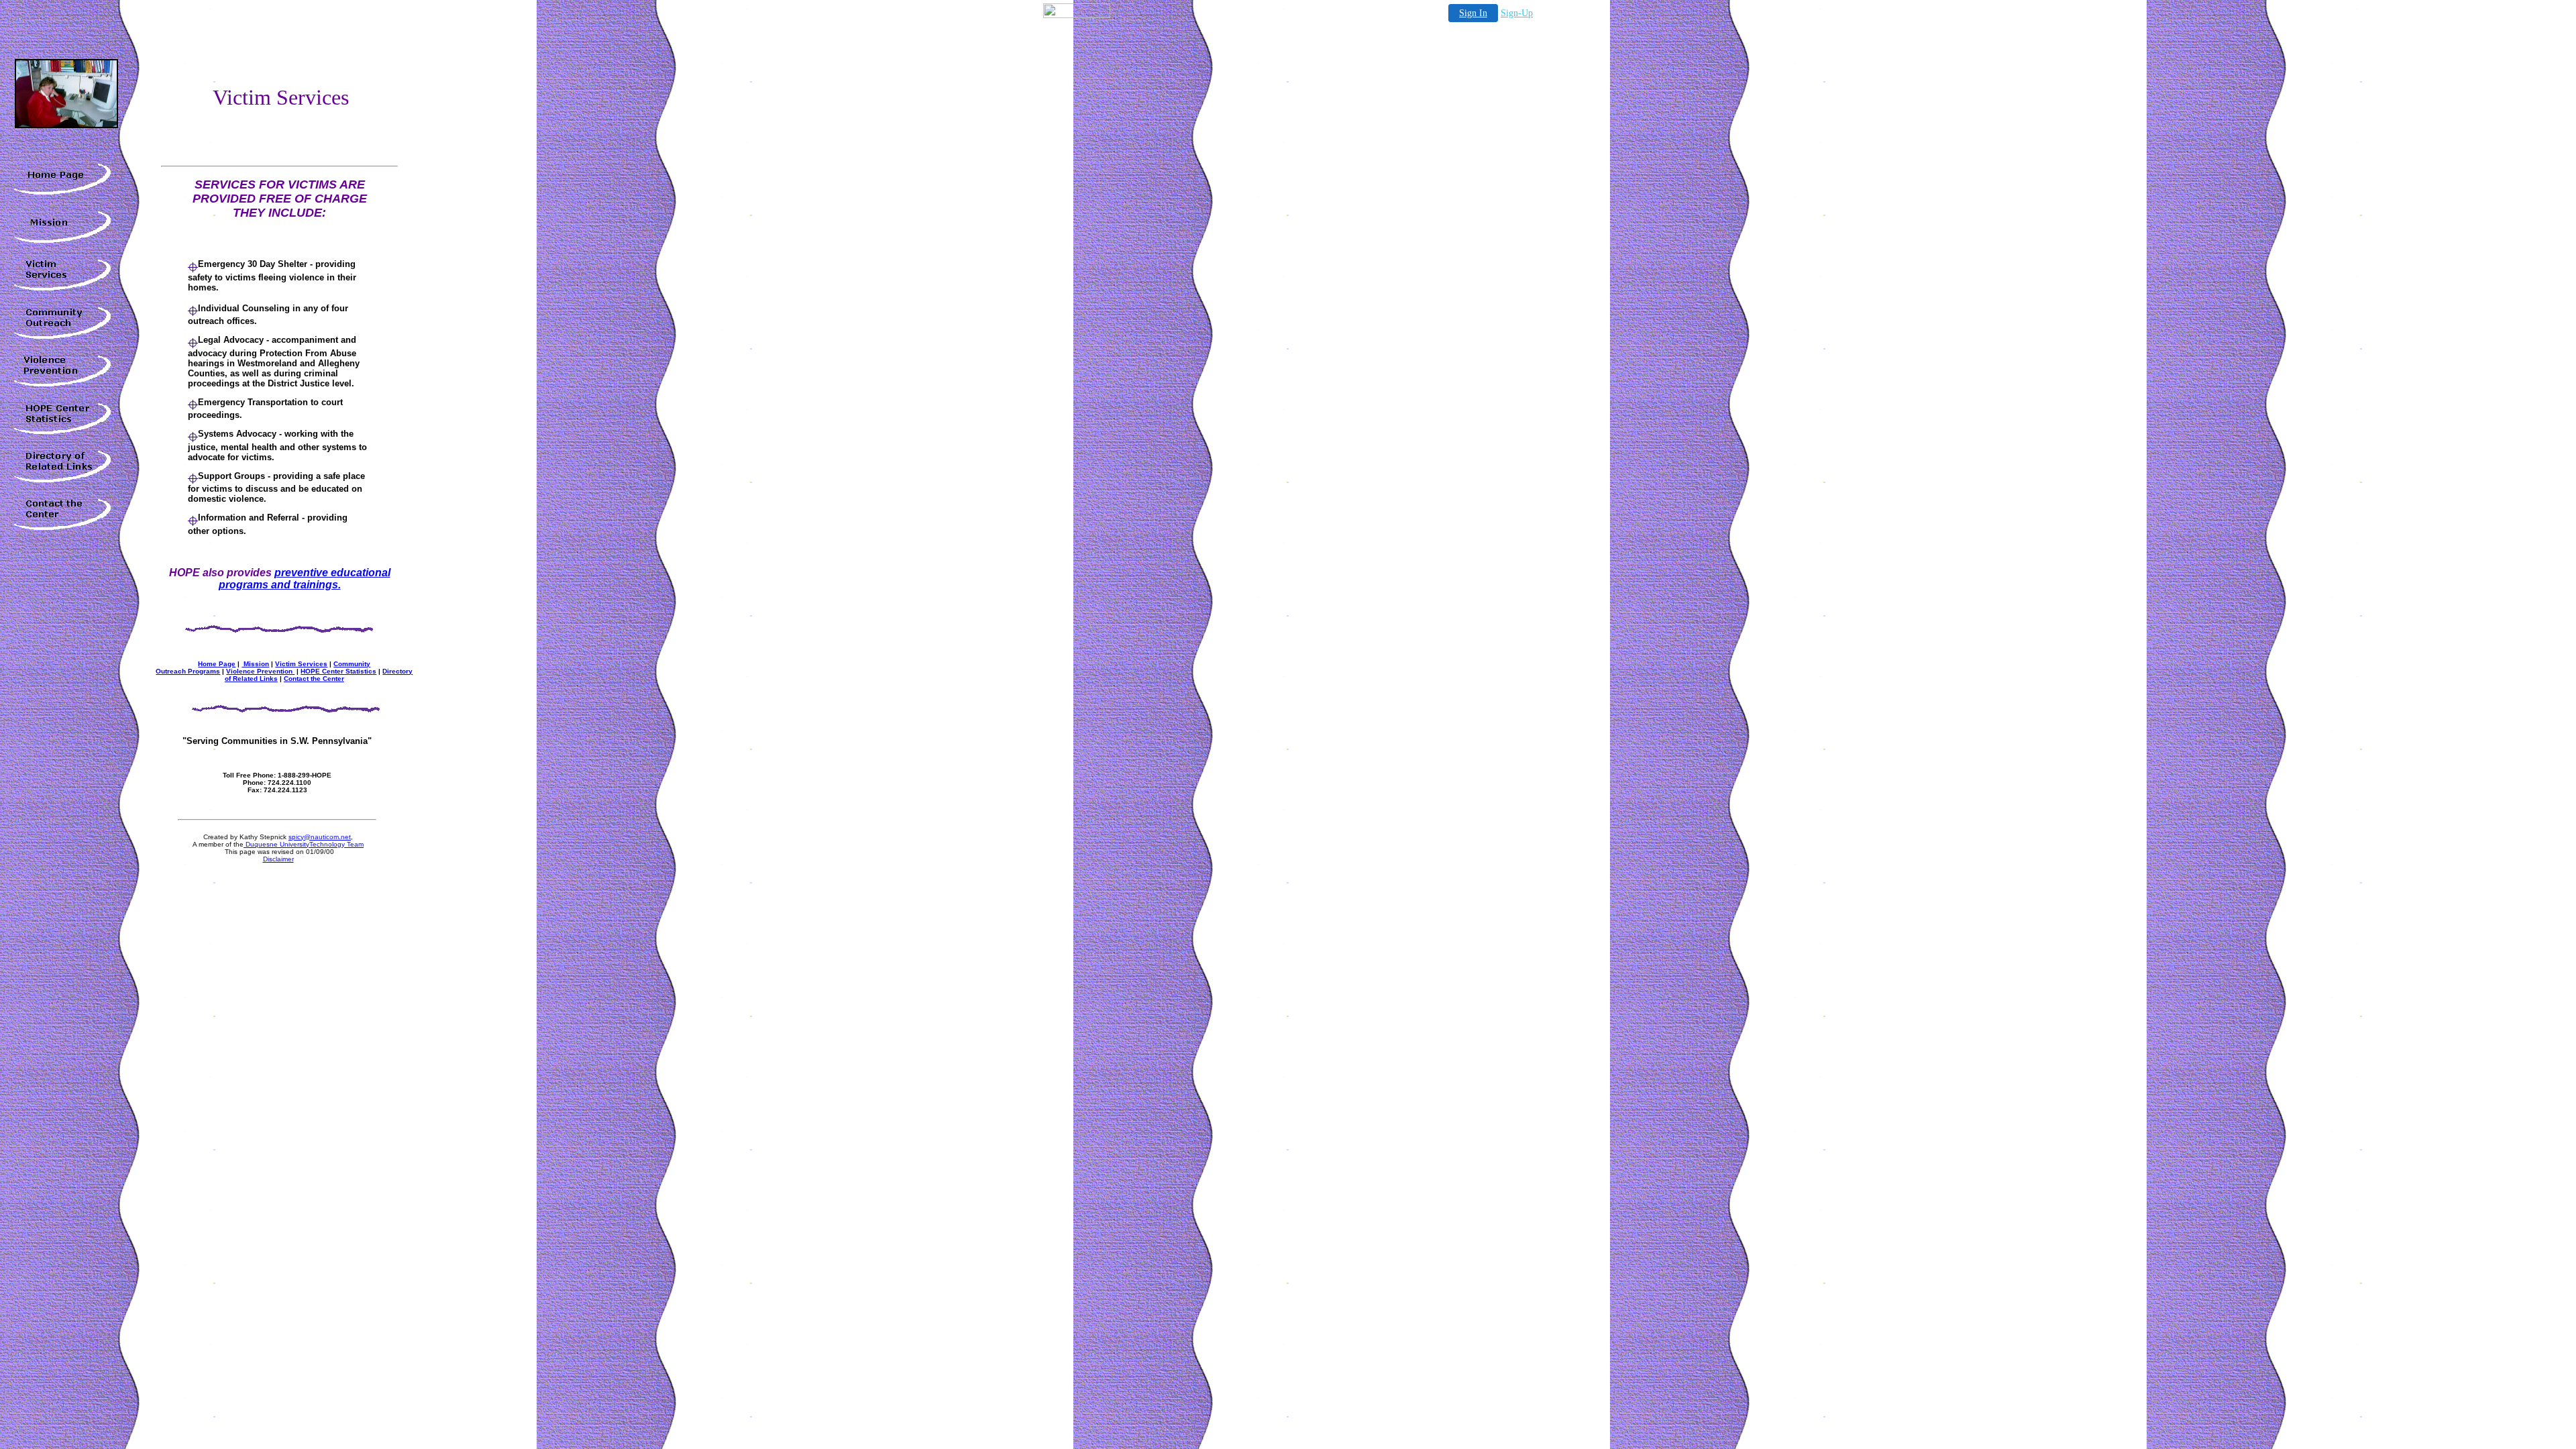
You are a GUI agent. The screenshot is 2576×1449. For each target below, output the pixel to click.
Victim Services (301, 664)
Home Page (217, 664)
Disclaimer (278, 859)
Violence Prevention (260, 671)
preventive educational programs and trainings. (305, 579)
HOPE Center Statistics (338, 671)
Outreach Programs (188, 671)
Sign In (1473, 13)
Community (352, 664)
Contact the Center (314, 679)
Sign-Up (1517, 13)
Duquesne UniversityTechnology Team (304, 844)
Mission (255, 664)
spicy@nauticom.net (320, 837)
